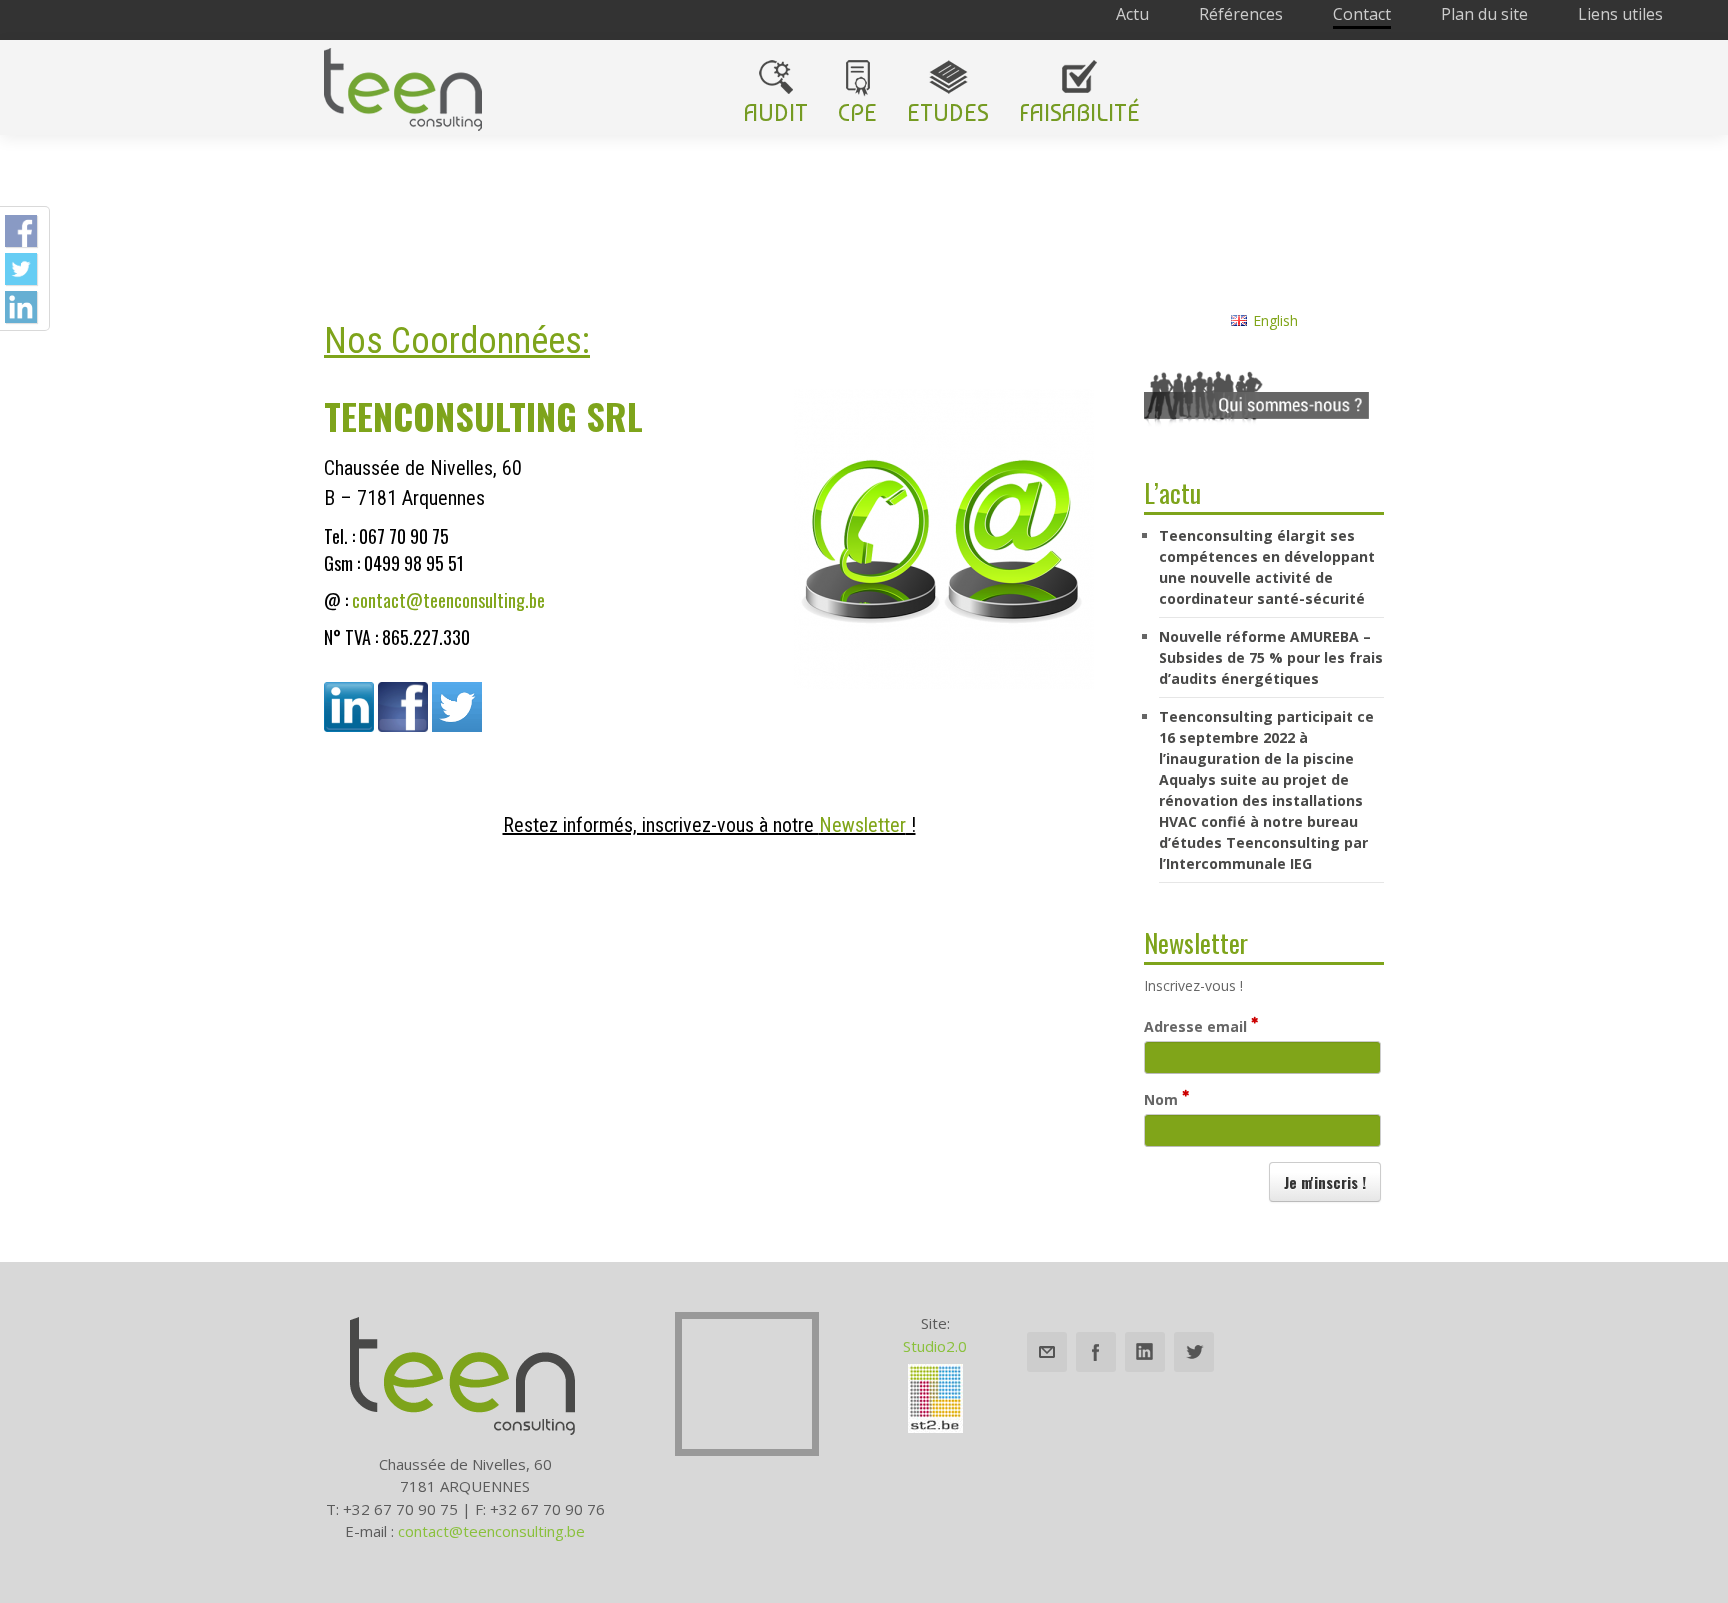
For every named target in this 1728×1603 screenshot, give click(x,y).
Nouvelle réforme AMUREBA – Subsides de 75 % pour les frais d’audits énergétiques (1271, 657)
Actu (1132, 14)
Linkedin (1145, 1352)
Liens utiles (1620, 14)
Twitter (1194, 1352)
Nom (1163, 1099)
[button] (1325, 1182)
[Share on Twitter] (21, 269)
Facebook (1096, 1352)
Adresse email (1197, 1026)
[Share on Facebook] (21, 231)
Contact (1362, 14)
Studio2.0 (935, 1346)
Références (1241, 14)
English (1275, 320)
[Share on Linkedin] (21, 307)
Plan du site (1484, 14)
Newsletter (862, 825)
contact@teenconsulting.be (448, 600)
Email (1047, 1352)
